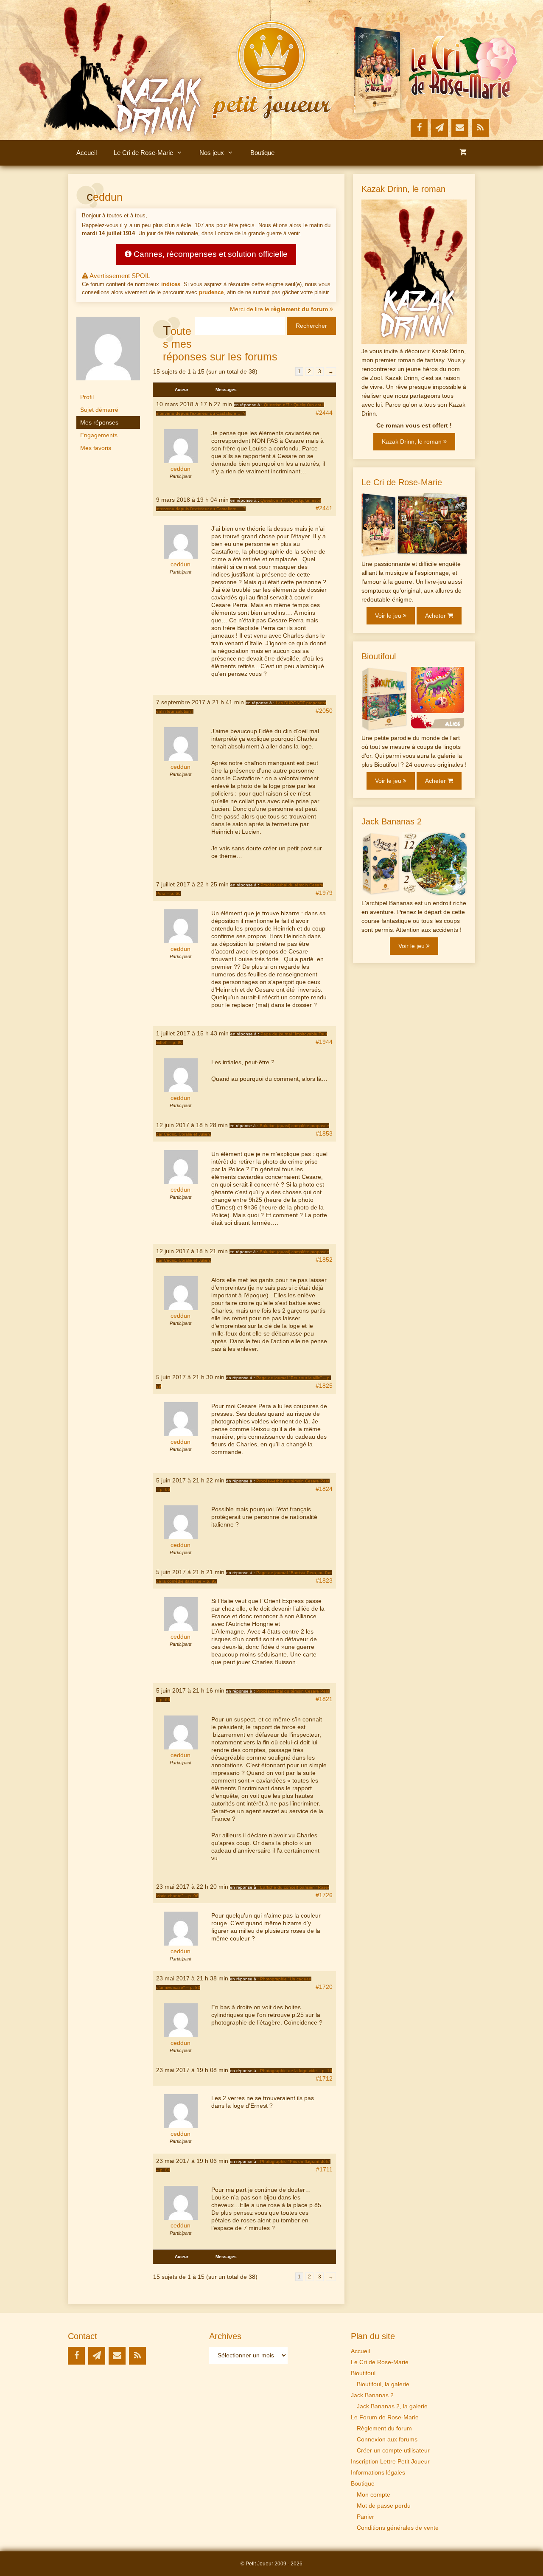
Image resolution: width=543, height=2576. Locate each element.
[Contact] (460, 128)
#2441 (324, 508)
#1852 (324, 1260)
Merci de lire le (279, 309)
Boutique (262, 153)
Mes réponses (99, 422)
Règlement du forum (384, 2428)
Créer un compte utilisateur (393, 2450)
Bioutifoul (363, 2373)
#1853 (324, 1133)
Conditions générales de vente (398, 2528)
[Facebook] (419, 128)
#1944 (324, 1042)
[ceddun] (108, 387)
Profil (87, 397)
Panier (365, 2517)
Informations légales (378, 2472)
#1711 (324, 2169)
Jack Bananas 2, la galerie (392, 2406)
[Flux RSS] (480, 128)
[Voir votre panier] (463, 153)
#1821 (324, 1699)
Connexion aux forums (387, 2439)
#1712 (324, 2078)
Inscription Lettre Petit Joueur (390, 2461)
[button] (182, 153)
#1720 (324, 1987)
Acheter (436, 616)
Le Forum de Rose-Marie (385, 2417)
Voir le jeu (389, 616)
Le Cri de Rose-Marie (143, 153)
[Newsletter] (439, 128)
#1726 (324, 1895)
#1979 (324, 893)
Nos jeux (212, 153)
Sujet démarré (99, 410)
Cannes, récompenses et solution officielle (210, 254)
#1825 (324, 1386)
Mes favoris (96, 448)
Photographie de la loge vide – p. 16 (296, 2071)
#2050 (324, 711)
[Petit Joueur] (271, 70)
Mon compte (374, 2494)
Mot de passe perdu (384, 2506)
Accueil (87, 153)
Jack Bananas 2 (372, 2395)
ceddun (105, 197)
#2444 (324, 413)
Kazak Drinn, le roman (413, 442)
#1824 (324, 1489)
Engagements (99, 435)
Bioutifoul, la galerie (383, 2384)
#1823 (324, 1580)
